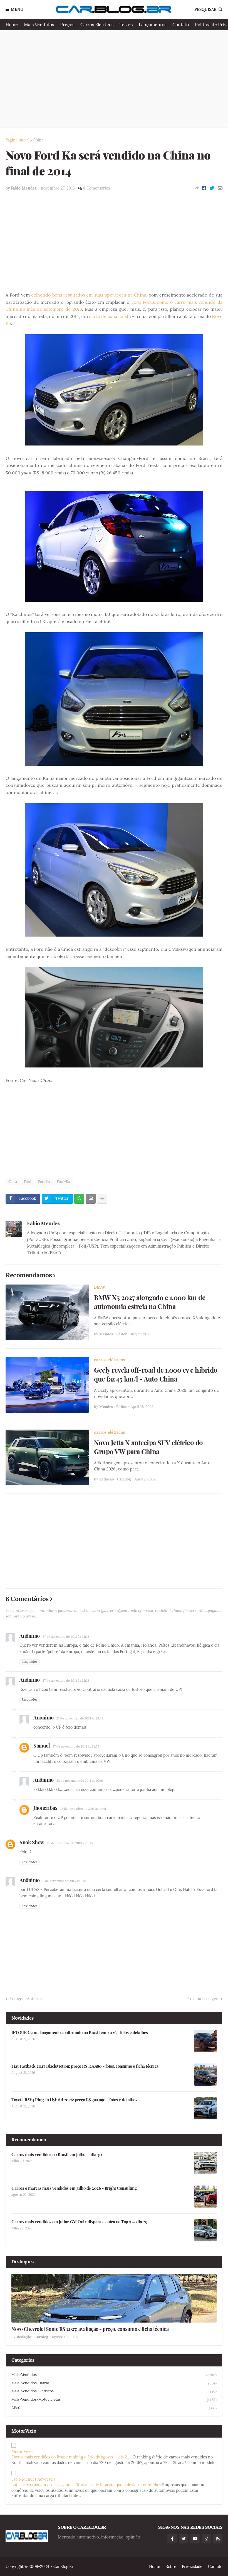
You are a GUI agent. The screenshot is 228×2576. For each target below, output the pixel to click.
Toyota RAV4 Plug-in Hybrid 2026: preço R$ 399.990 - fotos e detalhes (74, 2100)
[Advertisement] (114, 79)
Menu (17, 9)
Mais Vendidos (39, 24)
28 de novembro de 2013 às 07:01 (80, 1781)
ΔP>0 (114, 2408)
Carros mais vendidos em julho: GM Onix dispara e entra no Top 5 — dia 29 (79, 2222)
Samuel (42, 1746)
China (38, 140)
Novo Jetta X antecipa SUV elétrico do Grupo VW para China (148, 1447)
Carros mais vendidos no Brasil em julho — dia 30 (57, 2155)
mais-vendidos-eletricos (114, 2391)
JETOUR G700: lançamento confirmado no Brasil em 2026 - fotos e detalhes (80, 2033)
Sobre (171, 2567)
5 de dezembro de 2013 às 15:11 (64, 1881)
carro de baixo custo (110, 316)
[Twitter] (212, 188)
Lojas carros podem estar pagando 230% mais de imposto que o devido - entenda (85, 2485)
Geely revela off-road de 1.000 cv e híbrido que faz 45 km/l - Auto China (156, 1374)
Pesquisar (205, 9)
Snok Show (32, 1842)
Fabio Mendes (43, 1223)
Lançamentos (153, 24)
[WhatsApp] (79, 1199)
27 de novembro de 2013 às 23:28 (66, 1681)
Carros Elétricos (97, 24)
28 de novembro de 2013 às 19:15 (70, 1843)
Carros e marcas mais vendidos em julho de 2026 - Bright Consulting (74, 2188)
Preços (67, 24)
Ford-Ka (63, 1182)
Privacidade (192, 2567)
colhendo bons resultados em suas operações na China (89, 295)
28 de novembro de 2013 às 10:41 (83, 1809)
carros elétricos (109, 1360)
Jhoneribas (45, 1808)
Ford (28, 1182)
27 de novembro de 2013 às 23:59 (76, 1746)
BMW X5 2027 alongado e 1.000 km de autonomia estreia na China (150, 1302)
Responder (29, 1662)
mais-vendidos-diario (114, 2383)
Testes (126, 24)
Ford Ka (44, 1182)
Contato (181, 24)
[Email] (220, 188)
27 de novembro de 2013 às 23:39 (80, 1718)
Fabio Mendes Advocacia (33, 2479)
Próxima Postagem (203, 1999)
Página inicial (18, 140)
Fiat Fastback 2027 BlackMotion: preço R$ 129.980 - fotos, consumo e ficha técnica (85, 2066)
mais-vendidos (114, 2375)
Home (12, 24)
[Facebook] (204, 188)
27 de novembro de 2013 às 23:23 (66, 1637)
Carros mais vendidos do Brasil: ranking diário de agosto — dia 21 (70, 2457)
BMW (100, 1287)
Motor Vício (22, 2451)
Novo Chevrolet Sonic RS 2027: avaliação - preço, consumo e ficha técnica (90, 2329)
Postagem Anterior (25, 1999)
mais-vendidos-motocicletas (114, 2400)
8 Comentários (96, 188)
